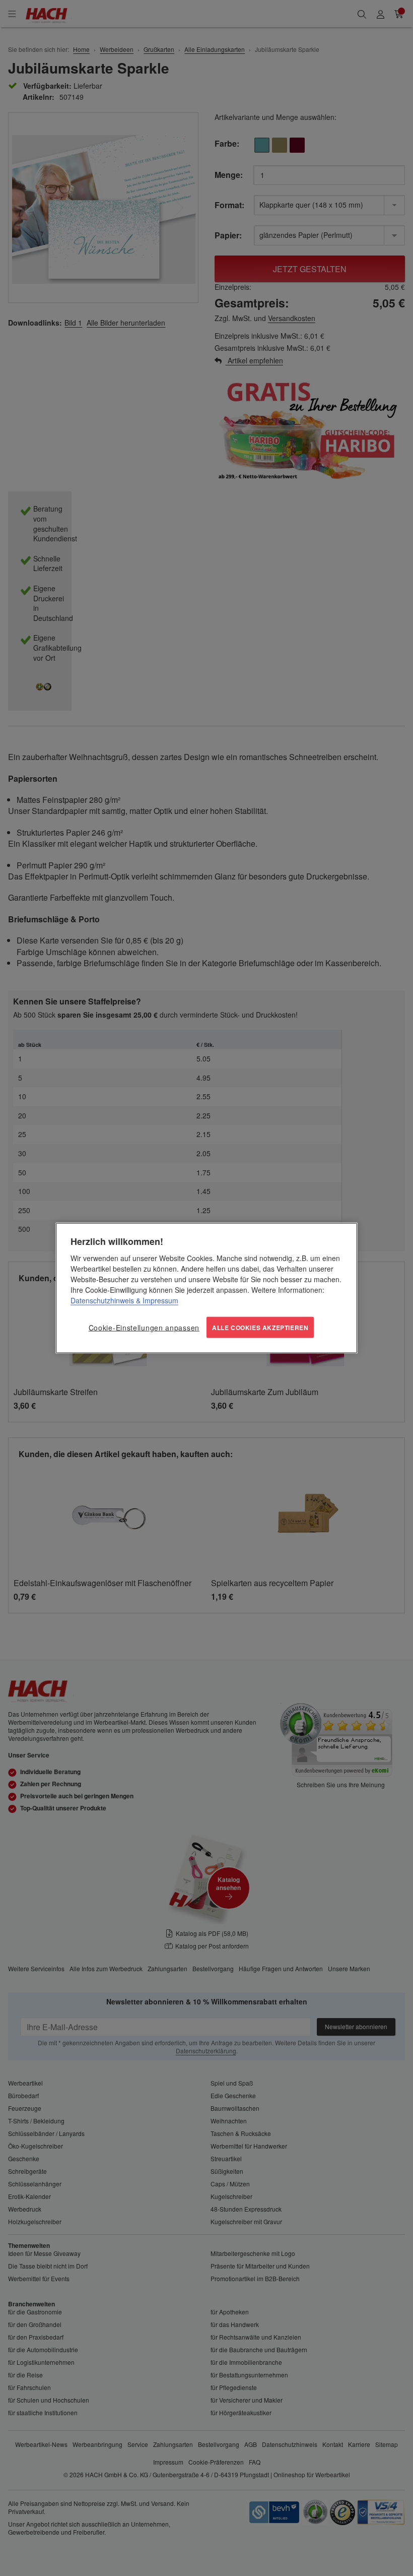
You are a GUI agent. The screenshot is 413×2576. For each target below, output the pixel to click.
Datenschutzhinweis (102, 1300)
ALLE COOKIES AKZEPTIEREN (260, 1327)
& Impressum (156, 1300)
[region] (206, 1288)
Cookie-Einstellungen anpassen (144, 1327)
